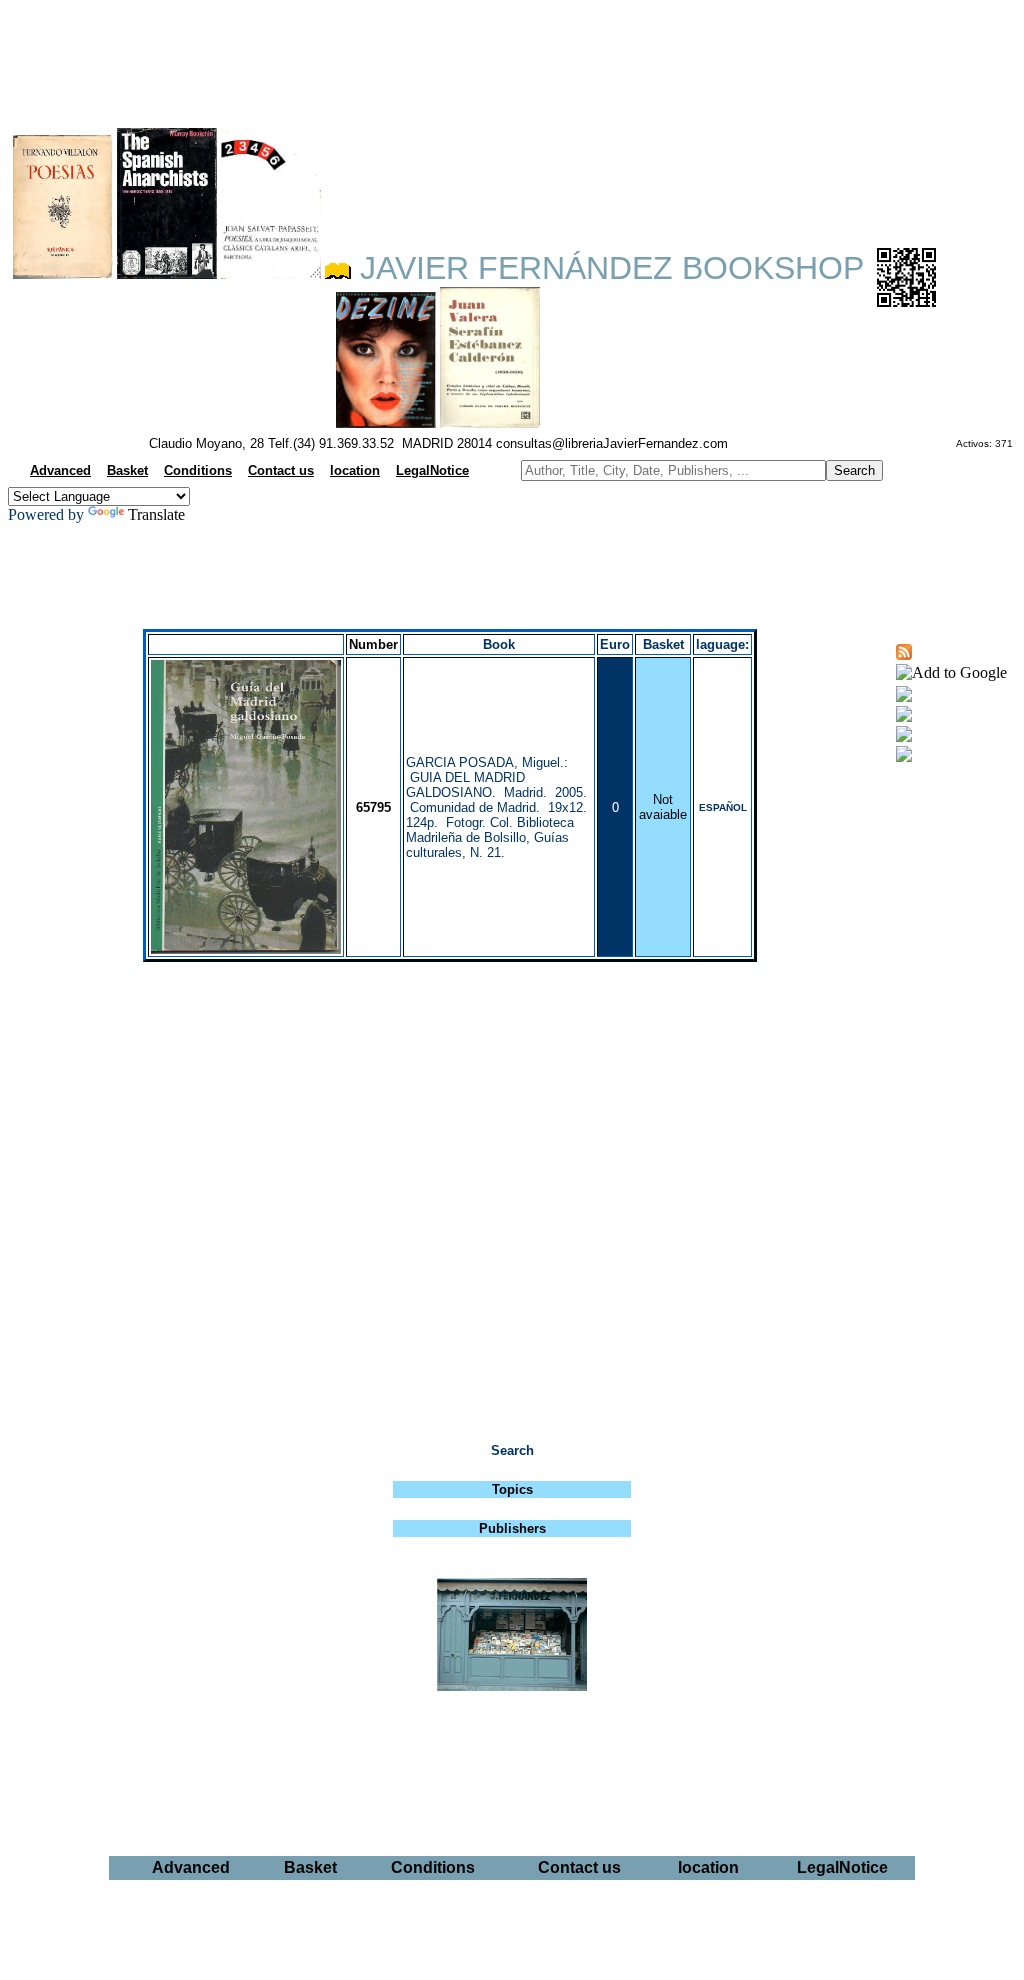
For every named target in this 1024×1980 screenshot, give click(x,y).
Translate (156, 514)
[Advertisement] (512, 56)
